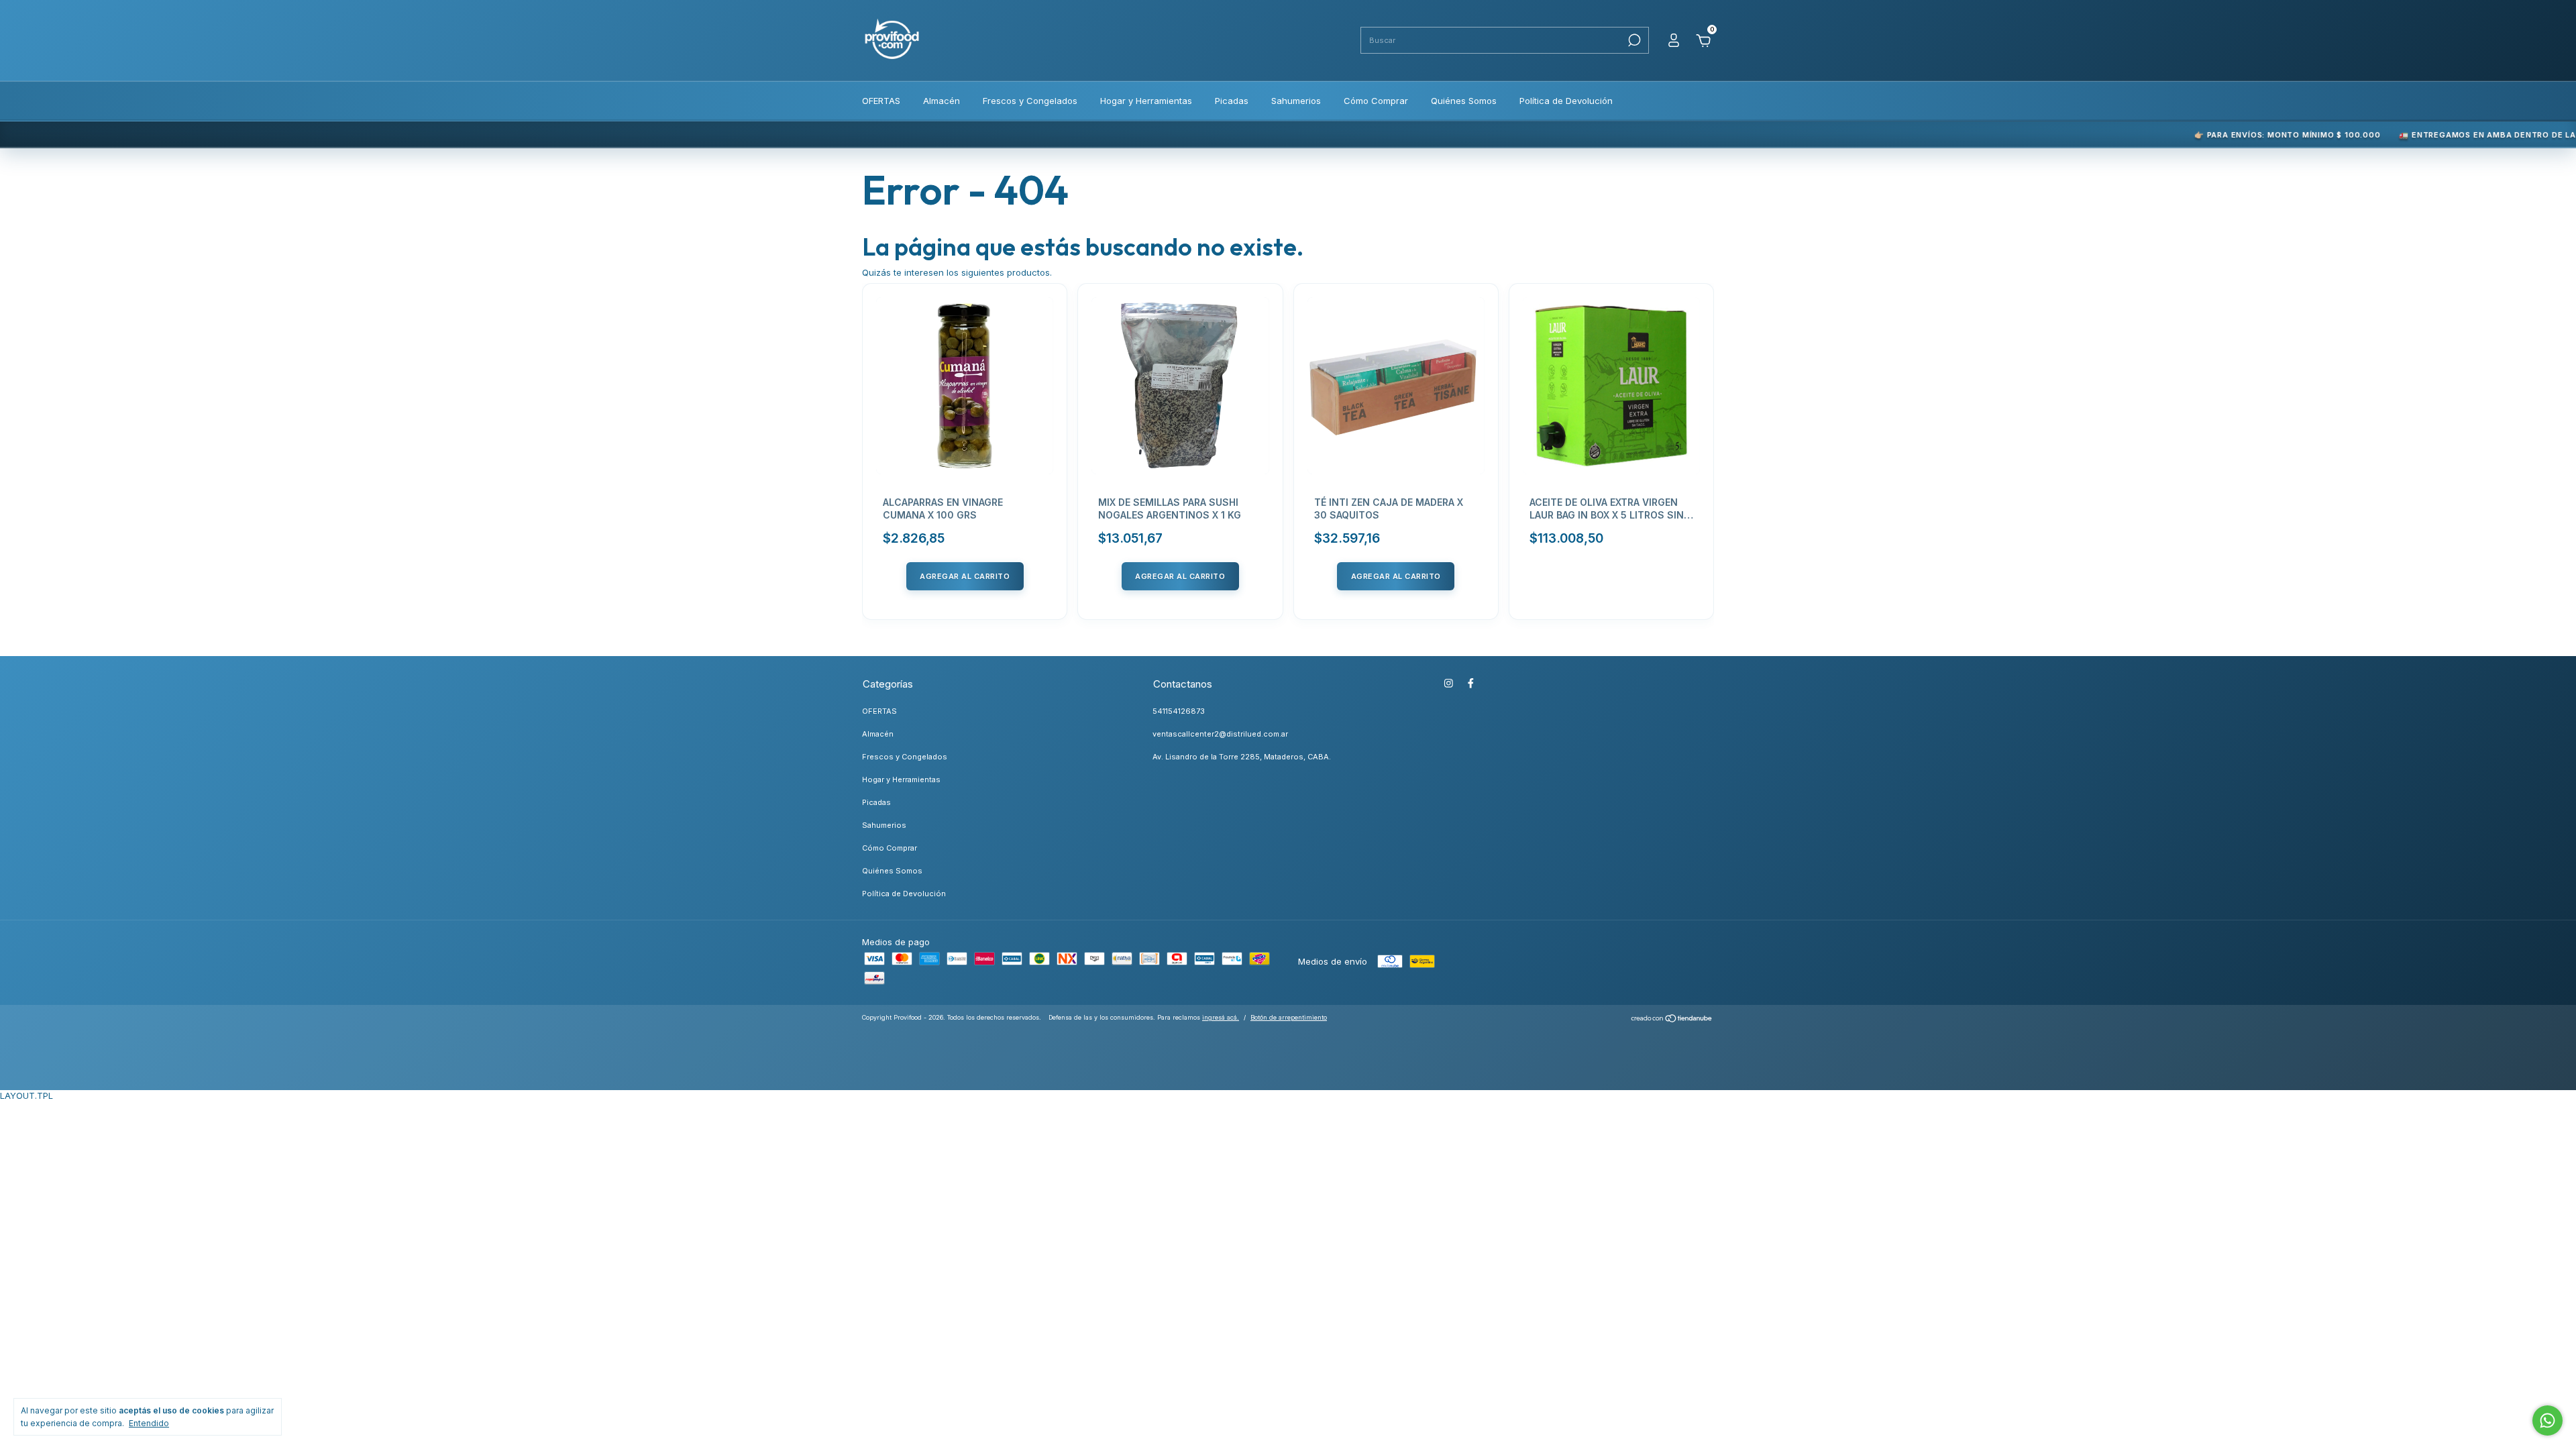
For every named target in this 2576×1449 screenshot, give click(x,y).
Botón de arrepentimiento (1289, 1017)
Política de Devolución (1566, 101)
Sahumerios (1296, 101)
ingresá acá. (1221, 1017)
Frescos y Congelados (1030, 101)
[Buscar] (1633, 40)
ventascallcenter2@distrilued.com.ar (1220, 734)
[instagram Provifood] (1449, 683)
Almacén (942, 101)
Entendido (149, 1423)
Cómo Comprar (1376, 101)
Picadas (1232, 101)
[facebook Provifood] (1471, 683)
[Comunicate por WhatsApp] (2547, 1420)
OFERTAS (881, 101)
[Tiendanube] (1672, 1020)
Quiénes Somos (1464, 101)
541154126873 (1179, 711)
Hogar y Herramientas (1146, 101)
